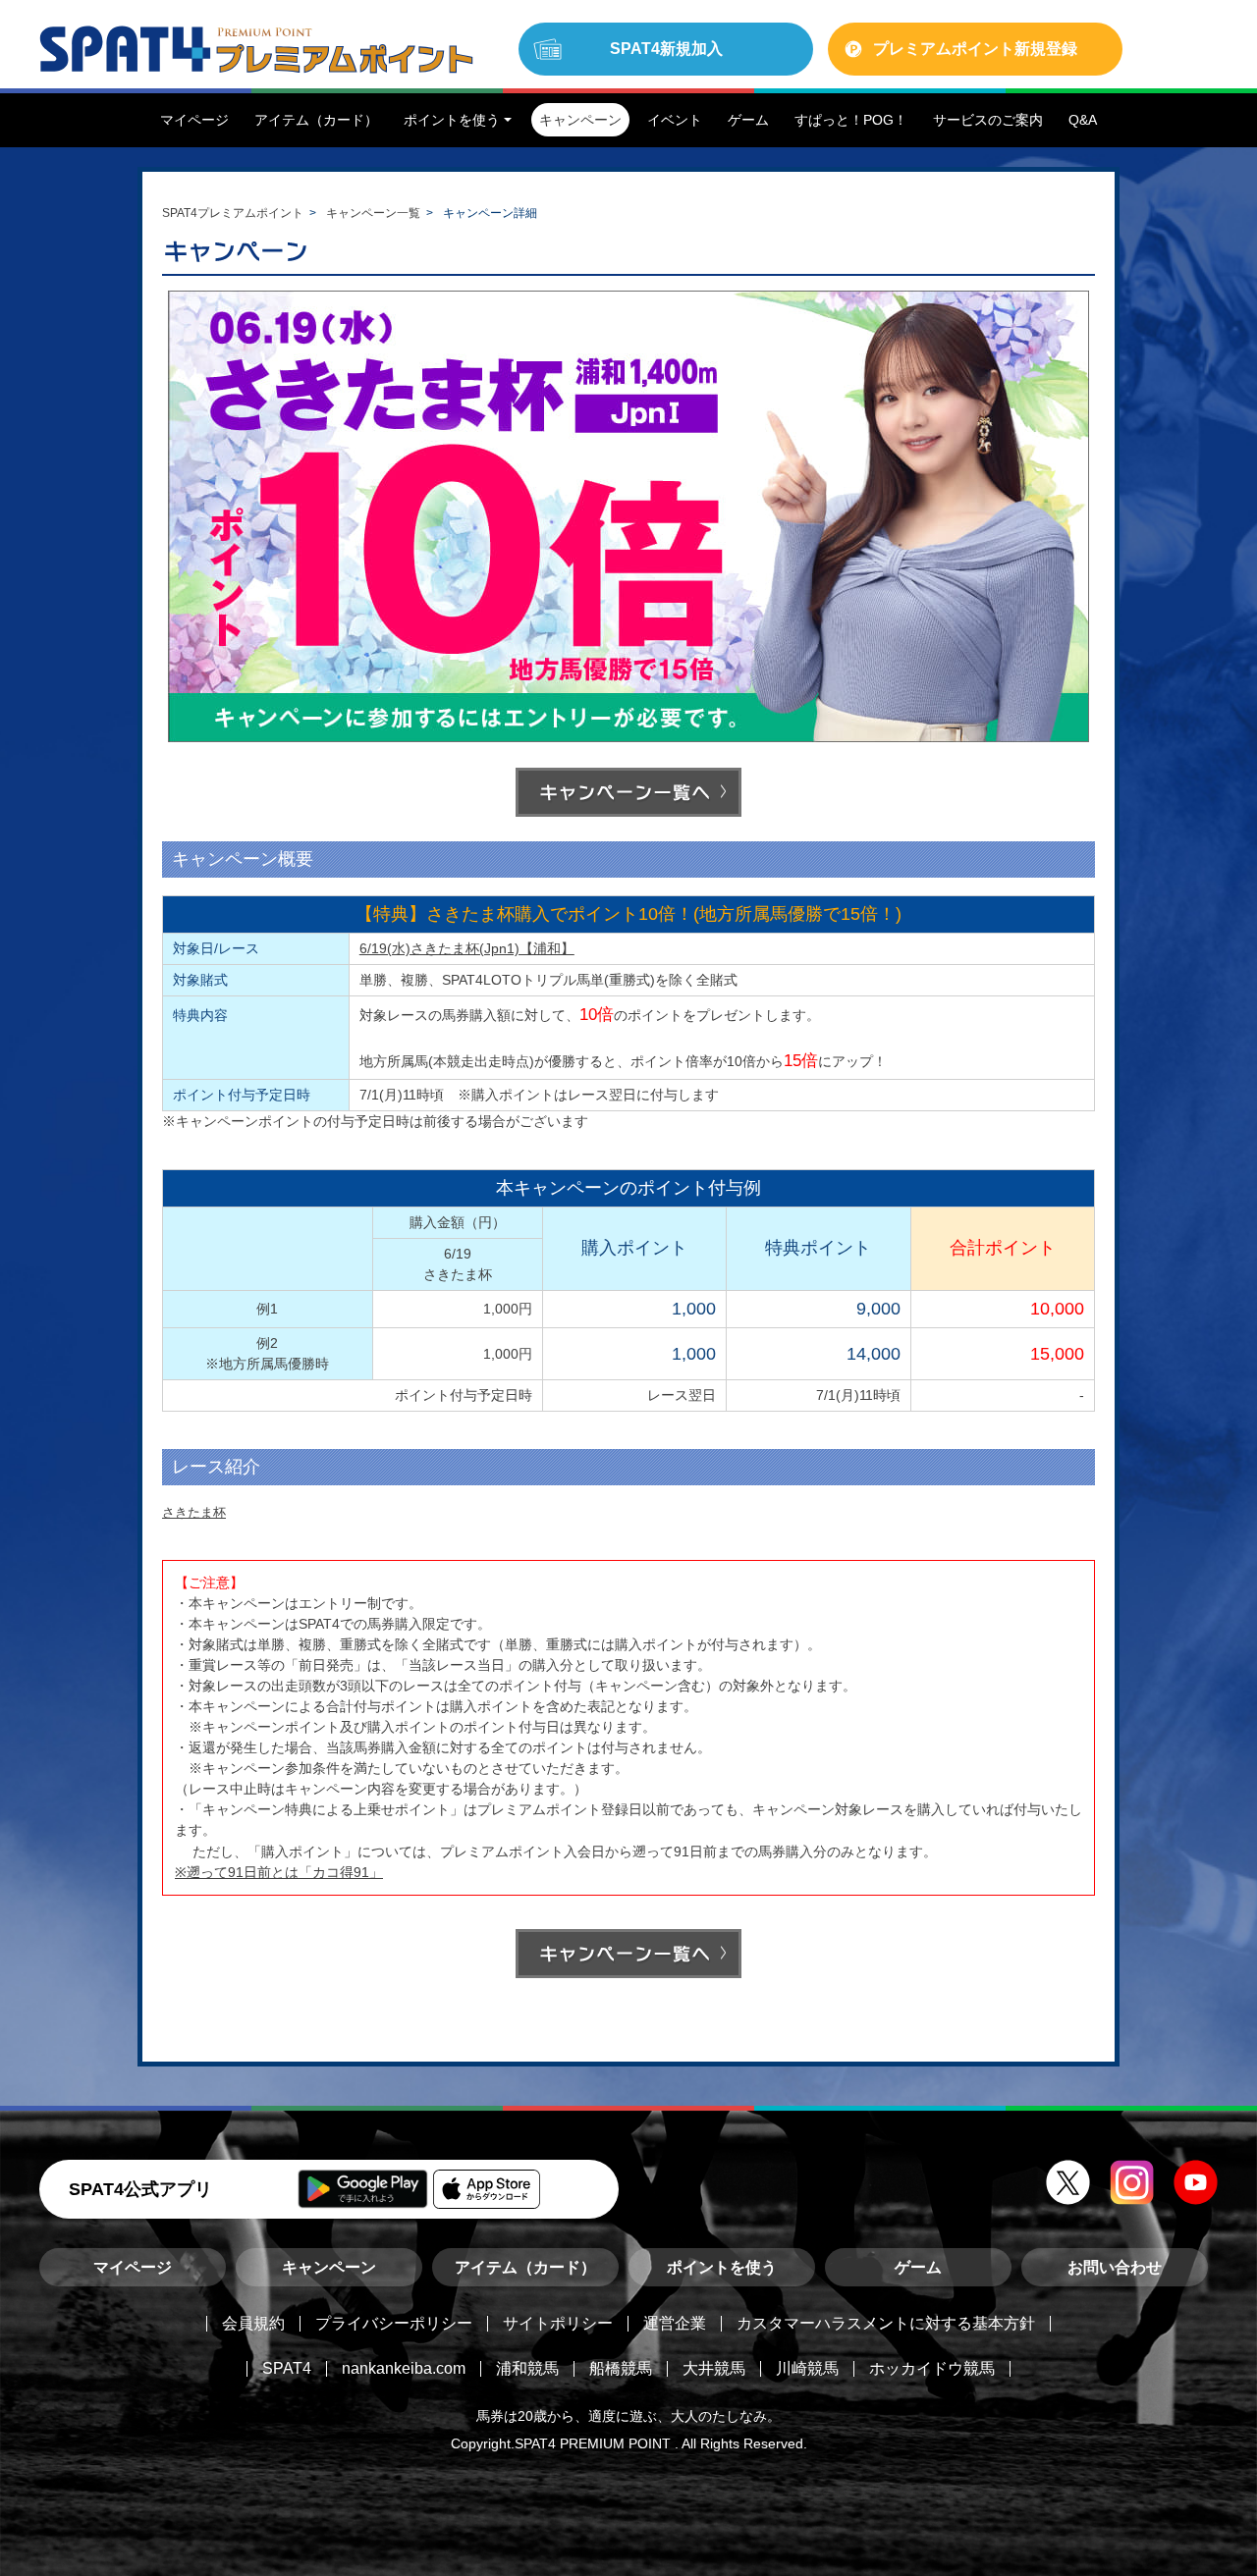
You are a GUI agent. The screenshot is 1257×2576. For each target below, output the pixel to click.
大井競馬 (714, 2368)
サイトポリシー (558, 2323)
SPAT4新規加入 (666, 49)
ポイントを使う (722, 2267)
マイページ (133, 2267)
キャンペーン (329, 2267)
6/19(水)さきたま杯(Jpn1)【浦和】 (467, 948)
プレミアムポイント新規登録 (975, 49)
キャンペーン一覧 (373, 213)
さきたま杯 (194, 1512)
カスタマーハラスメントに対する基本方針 (886, 2323)
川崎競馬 (807, 2368)
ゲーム (918, 2267)
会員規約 (253, 2323)
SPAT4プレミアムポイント (233, 213)
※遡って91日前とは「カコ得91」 (279, 1872)
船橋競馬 (621, 2368)
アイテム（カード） (525, 2267)
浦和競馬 (527, 2368)
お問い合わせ (1115, 2267)
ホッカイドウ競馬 (932, 2368)
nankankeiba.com (404, 2368)
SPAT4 (287, 2368)
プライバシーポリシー (394, 2323)
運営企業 (675, 2323)
